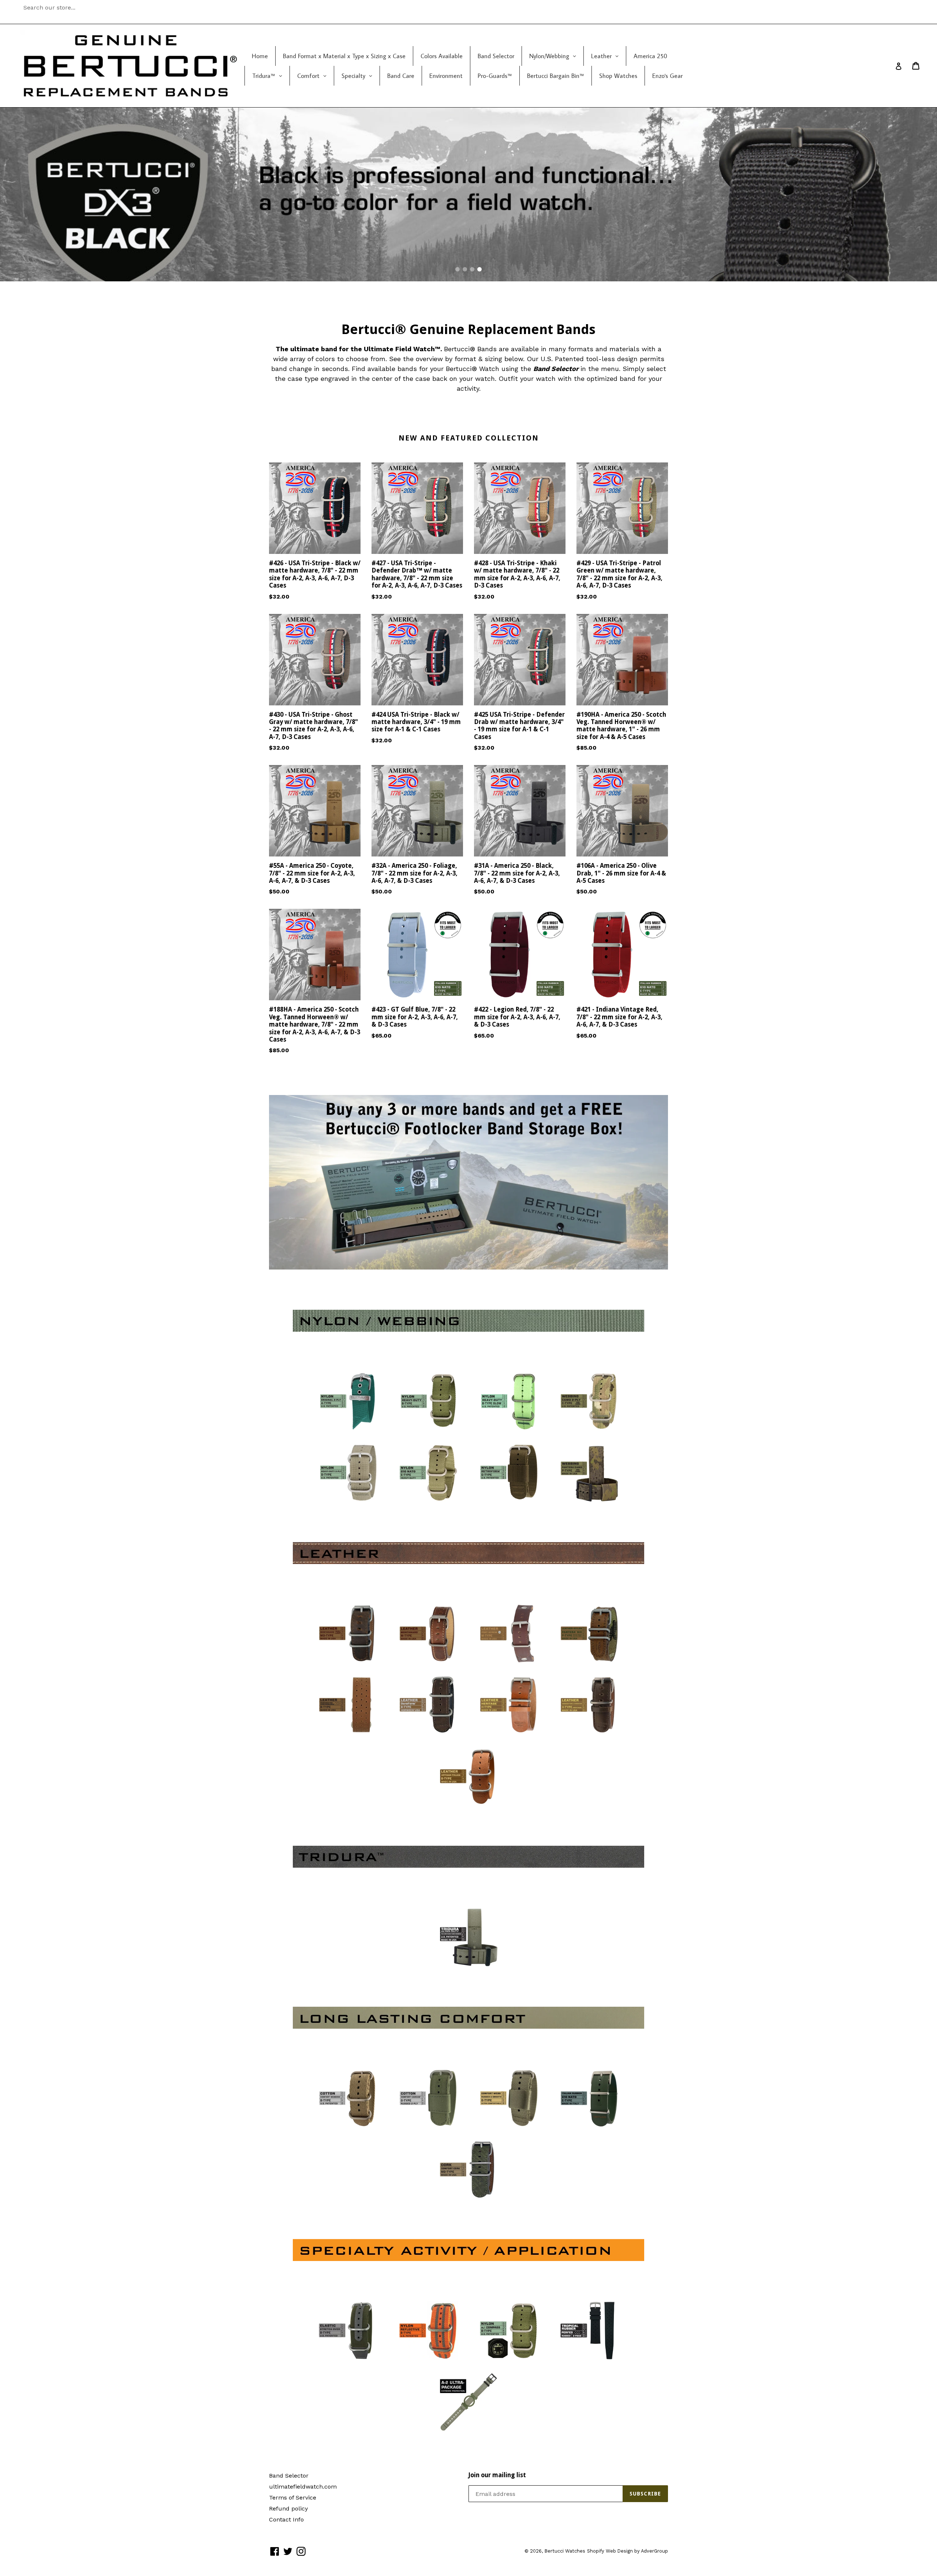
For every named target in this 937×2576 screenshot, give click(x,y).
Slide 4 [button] (479, 269)
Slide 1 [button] (458, 269)
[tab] (458, 269)
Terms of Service (293, 2498)
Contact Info (286, 2519)
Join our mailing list (497, 2475)
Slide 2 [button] (465, 269)
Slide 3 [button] (472, 269)
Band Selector (289, 2476)
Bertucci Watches (565, 2551)
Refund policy (288, 2508)
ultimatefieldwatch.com (303, 2487)
